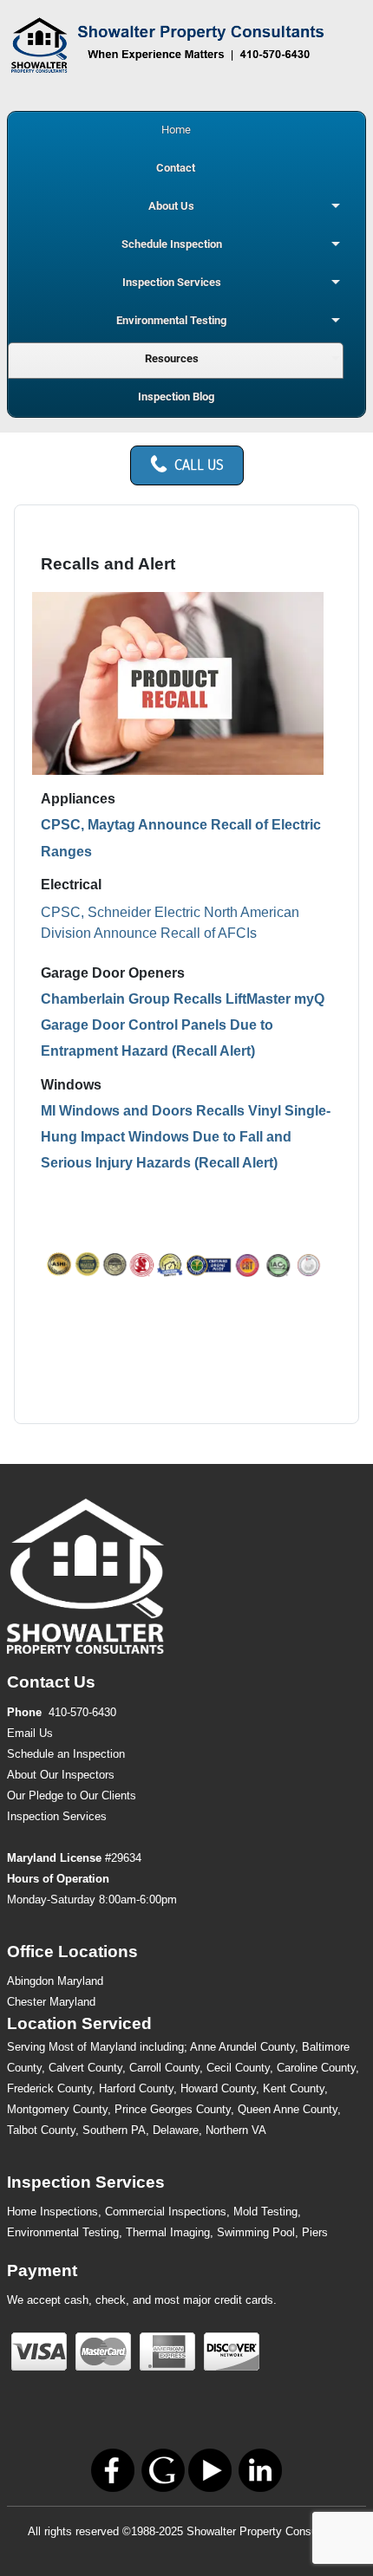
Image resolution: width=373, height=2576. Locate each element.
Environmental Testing (63, 2232)
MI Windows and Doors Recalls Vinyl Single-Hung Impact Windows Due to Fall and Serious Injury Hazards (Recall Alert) (186, 1137)
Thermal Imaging (168, 2232)
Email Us (30, 1733)
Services (57, 1816)
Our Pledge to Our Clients (72, 1795)
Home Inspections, (54, 2212)
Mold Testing (265, 2212)
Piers (315, 2232)
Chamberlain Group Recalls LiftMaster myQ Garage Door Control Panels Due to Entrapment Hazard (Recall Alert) (183, 1025)
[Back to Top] (343, 2544)
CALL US (199, 465)
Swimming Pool (256, 2232)
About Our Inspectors (61, 1775)
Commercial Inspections (166, 2212)
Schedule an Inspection (66, 1754)
